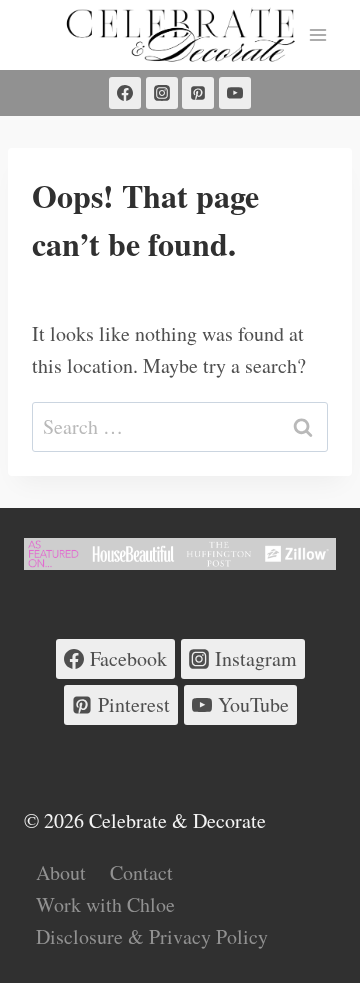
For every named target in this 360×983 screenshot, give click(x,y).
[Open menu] (317, 34)
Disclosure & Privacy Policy (152, 936)
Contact (141, 872)
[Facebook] (125, 93)
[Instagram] (162, 93)
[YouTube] (235, 93)
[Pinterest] (198, 93)
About (61, 872)
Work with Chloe (105, 904)
